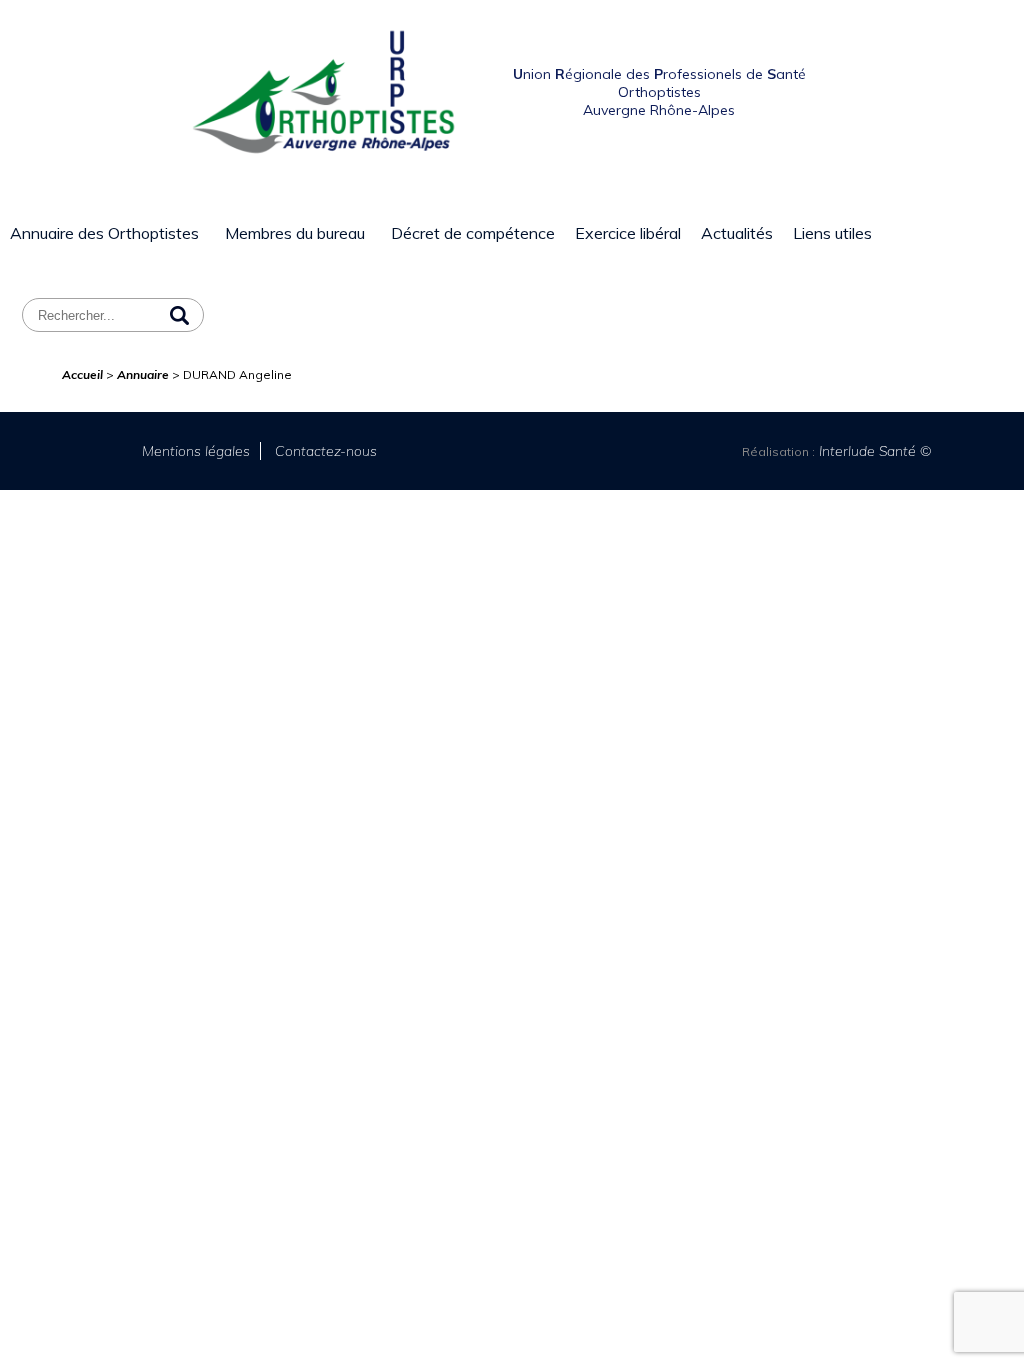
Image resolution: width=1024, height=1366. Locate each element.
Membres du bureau (295, 233)
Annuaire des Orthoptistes (104, 233)
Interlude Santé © (873, 451)
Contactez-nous (326, 451)
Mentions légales (196, 451)
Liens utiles (832, 233)
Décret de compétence (473, 233)
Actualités (737, 233)
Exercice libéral (628, 233)
